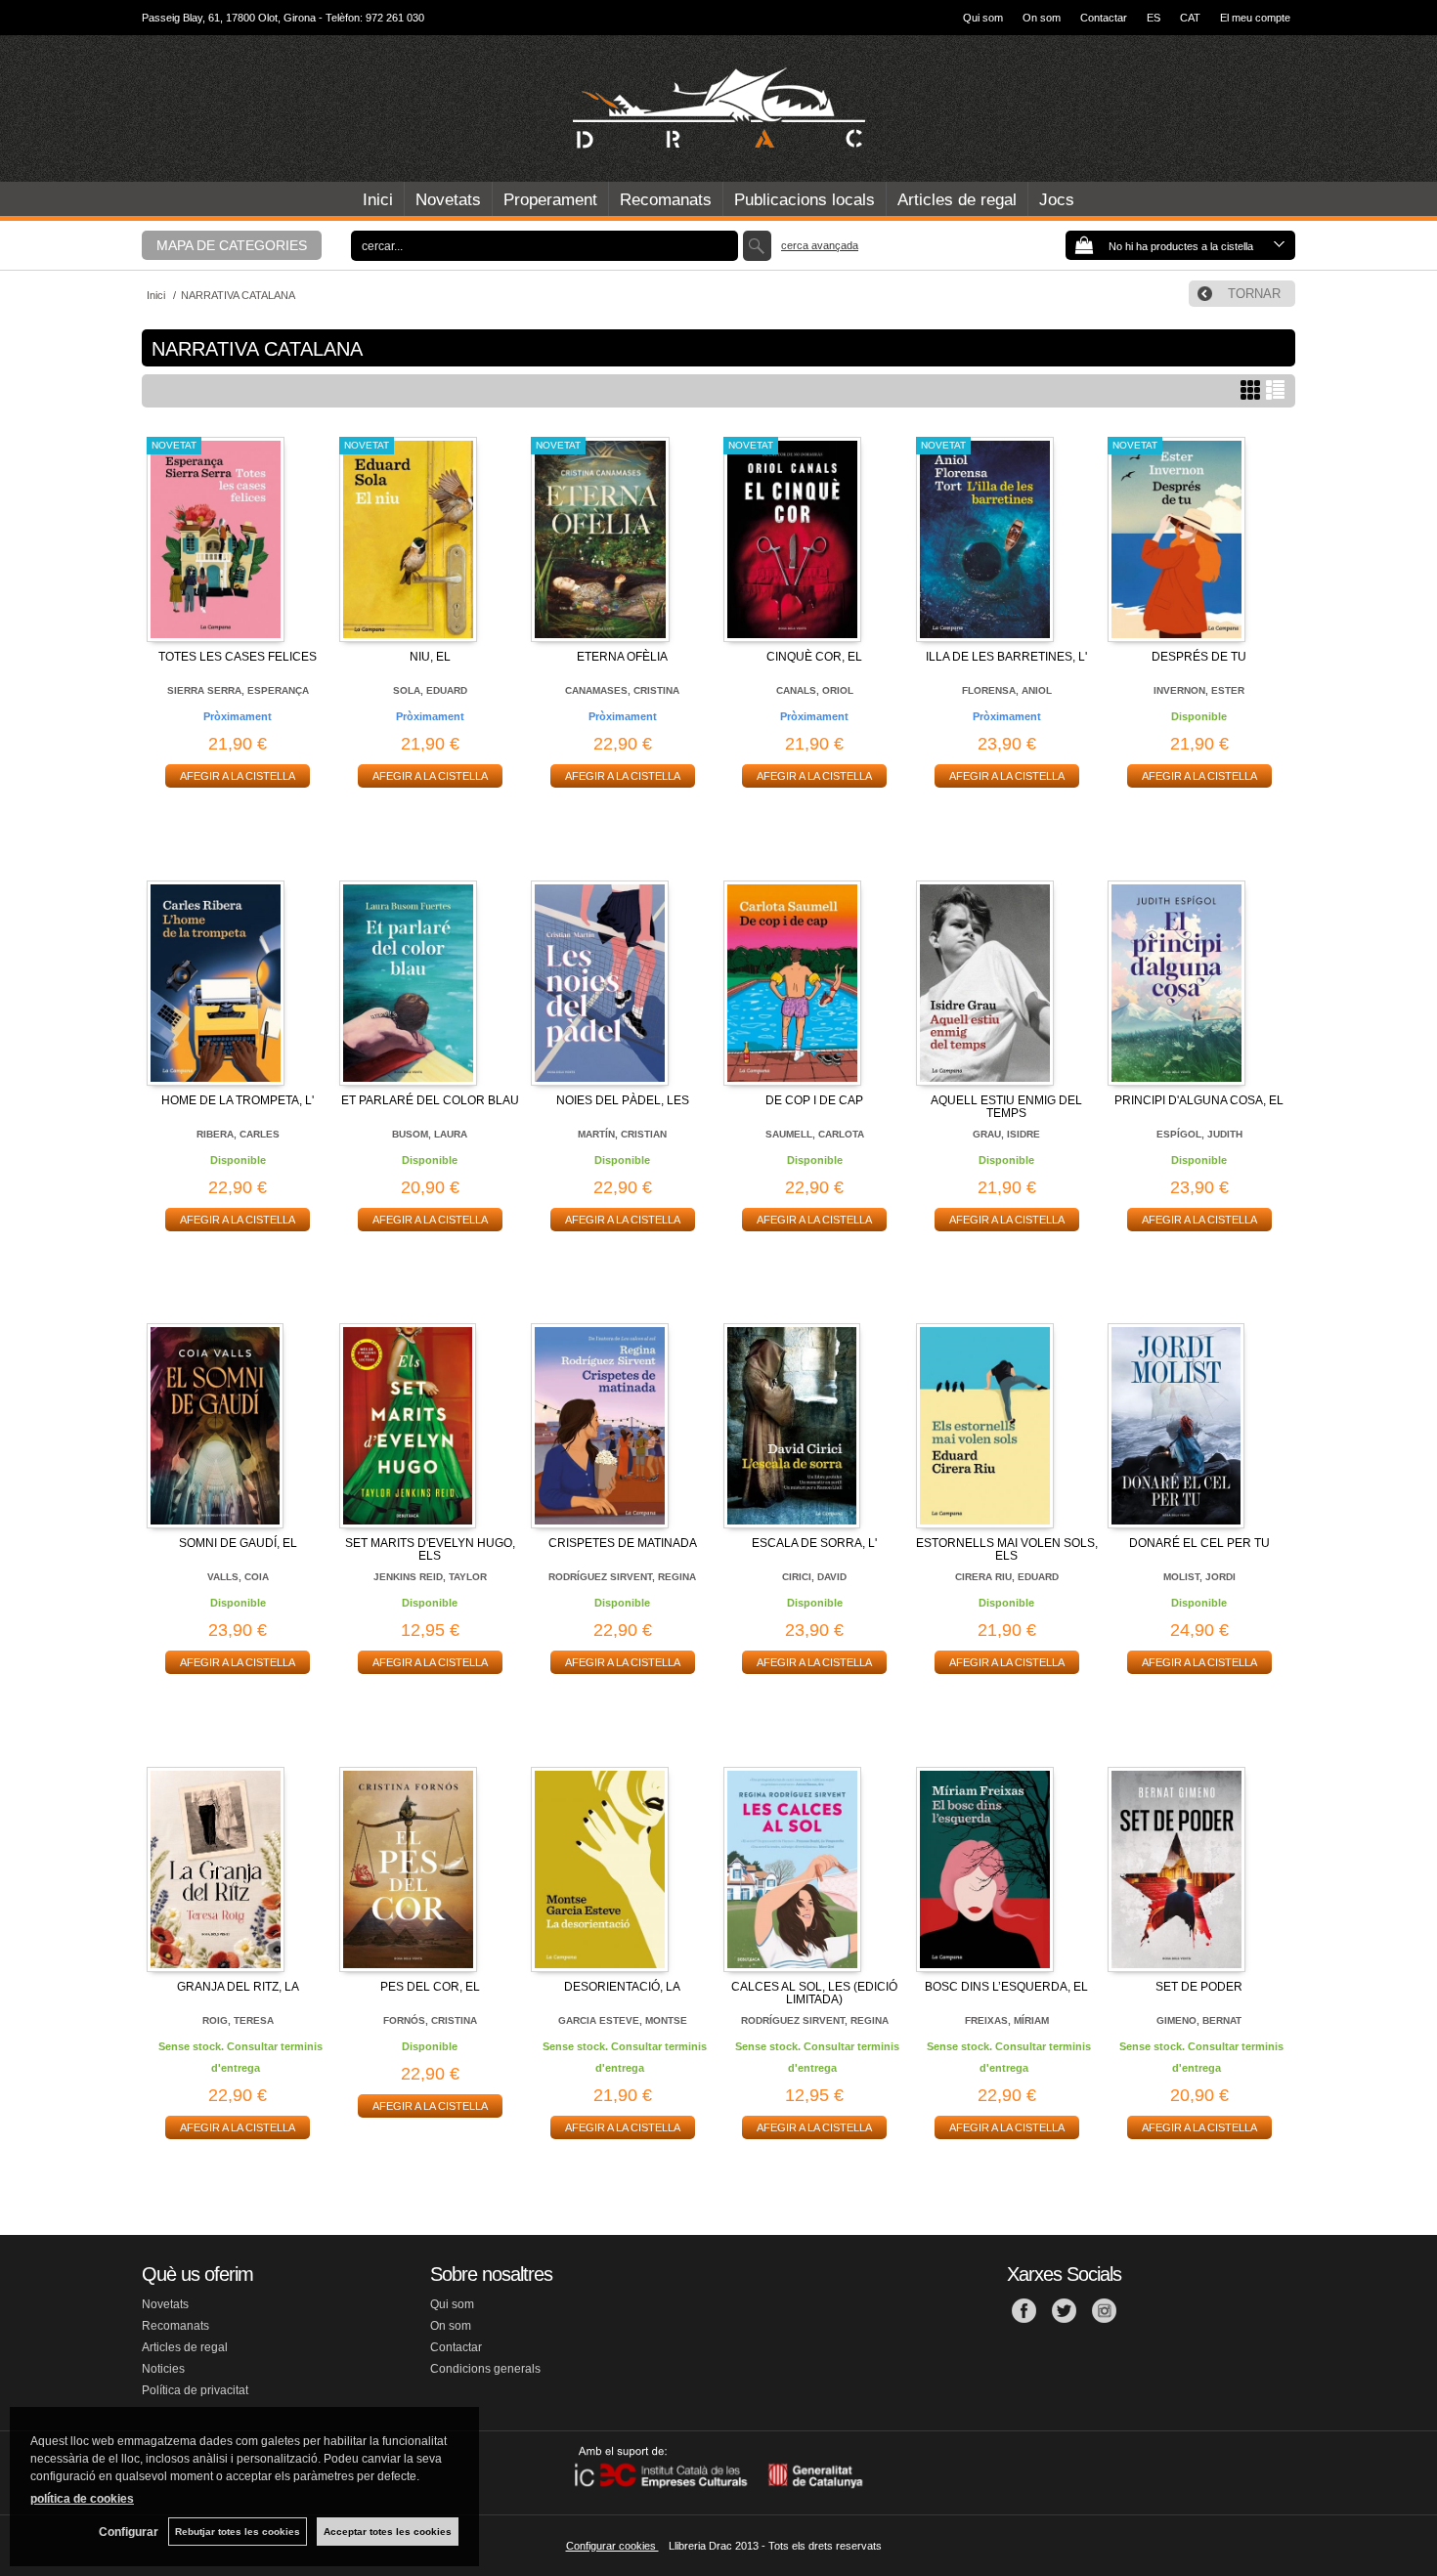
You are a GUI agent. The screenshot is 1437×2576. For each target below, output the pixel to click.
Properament (550, 200)
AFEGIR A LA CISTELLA (238, 776)
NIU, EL (430, 657)
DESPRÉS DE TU (1199, 657)
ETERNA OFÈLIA (622, 657)
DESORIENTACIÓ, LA (622, 1987)
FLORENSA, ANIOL (1007, 690)
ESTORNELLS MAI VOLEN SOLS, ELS (1007, 1549)
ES (1154, 18)
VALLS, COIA (238, 1577)
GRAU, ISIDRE (1006, 1134)
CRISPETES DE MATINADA (623, 1543)
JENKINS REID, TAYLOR (430, 1577)
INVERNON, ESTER (1199, 690)
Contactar (1104, 18)
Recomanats (666, 200)
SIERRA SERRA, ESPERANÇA (238, 690)
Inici (378, 200)
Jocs (1057, 200)
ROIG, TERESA (238, 2020)
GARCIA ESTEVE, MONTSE (623, 2020)
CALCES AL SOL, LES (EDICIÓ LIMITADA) (814, 1993)
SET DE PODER (1199, 1987)
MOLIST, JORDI (1199, 1577)
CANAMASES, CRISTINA (622, 690)
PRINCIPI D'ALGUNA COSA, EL (1199, 1100)
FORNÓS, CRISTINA (430, 2020)
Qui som (983, 18)
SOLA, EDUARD (430, 690)
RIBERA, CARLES (238, 1134)
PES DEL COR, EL (430, 1987)
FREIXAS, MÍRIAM (1007, 2020)
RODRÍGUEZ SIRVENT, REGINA (622, 1577)
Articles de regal (957, 200)
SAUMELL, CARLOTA (815, 1134)
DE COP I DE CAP (814, 1100)
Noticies (163, 2369)
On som (1042, 18)
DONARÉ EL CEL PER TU (1199, 1543)
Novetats (448, 200)
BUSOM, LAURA (430, 1134)
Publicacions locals (805, 200)
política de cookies (82, 2499)
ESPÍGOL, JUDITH (1199, 1134)
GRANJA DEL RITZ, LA (238, 1987)
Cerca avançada (820, 245)
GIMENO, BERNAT (1199, 2020)
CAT (1190, 18)
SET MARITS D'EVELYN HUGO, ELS (430, 1549)
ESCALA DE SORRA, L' (814, 1543)
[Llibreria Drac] (718, 108)
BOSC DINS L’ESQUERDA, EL (1006, 1987)
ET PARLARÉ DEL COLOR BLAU (430, 1100)
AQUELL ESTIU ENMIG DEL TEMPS (1006, 1107)
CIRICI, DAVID (814, 1577)
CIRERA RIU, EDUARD (1007, 1577)
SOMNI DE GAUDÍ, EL (238, 1543)
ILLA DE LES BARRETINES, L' (1006, 657)
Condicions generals (485, 2369)
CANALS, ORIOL (815, 690)
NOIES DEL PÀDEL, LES (623, 1100)
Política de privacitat (195, 2390)
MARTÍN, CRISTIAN (622, 1134)
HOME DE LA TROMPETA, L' (238, 1100)
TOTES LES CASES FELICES (238, 657)
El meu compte (1255, 18)
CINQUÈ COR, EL (814, 657)
